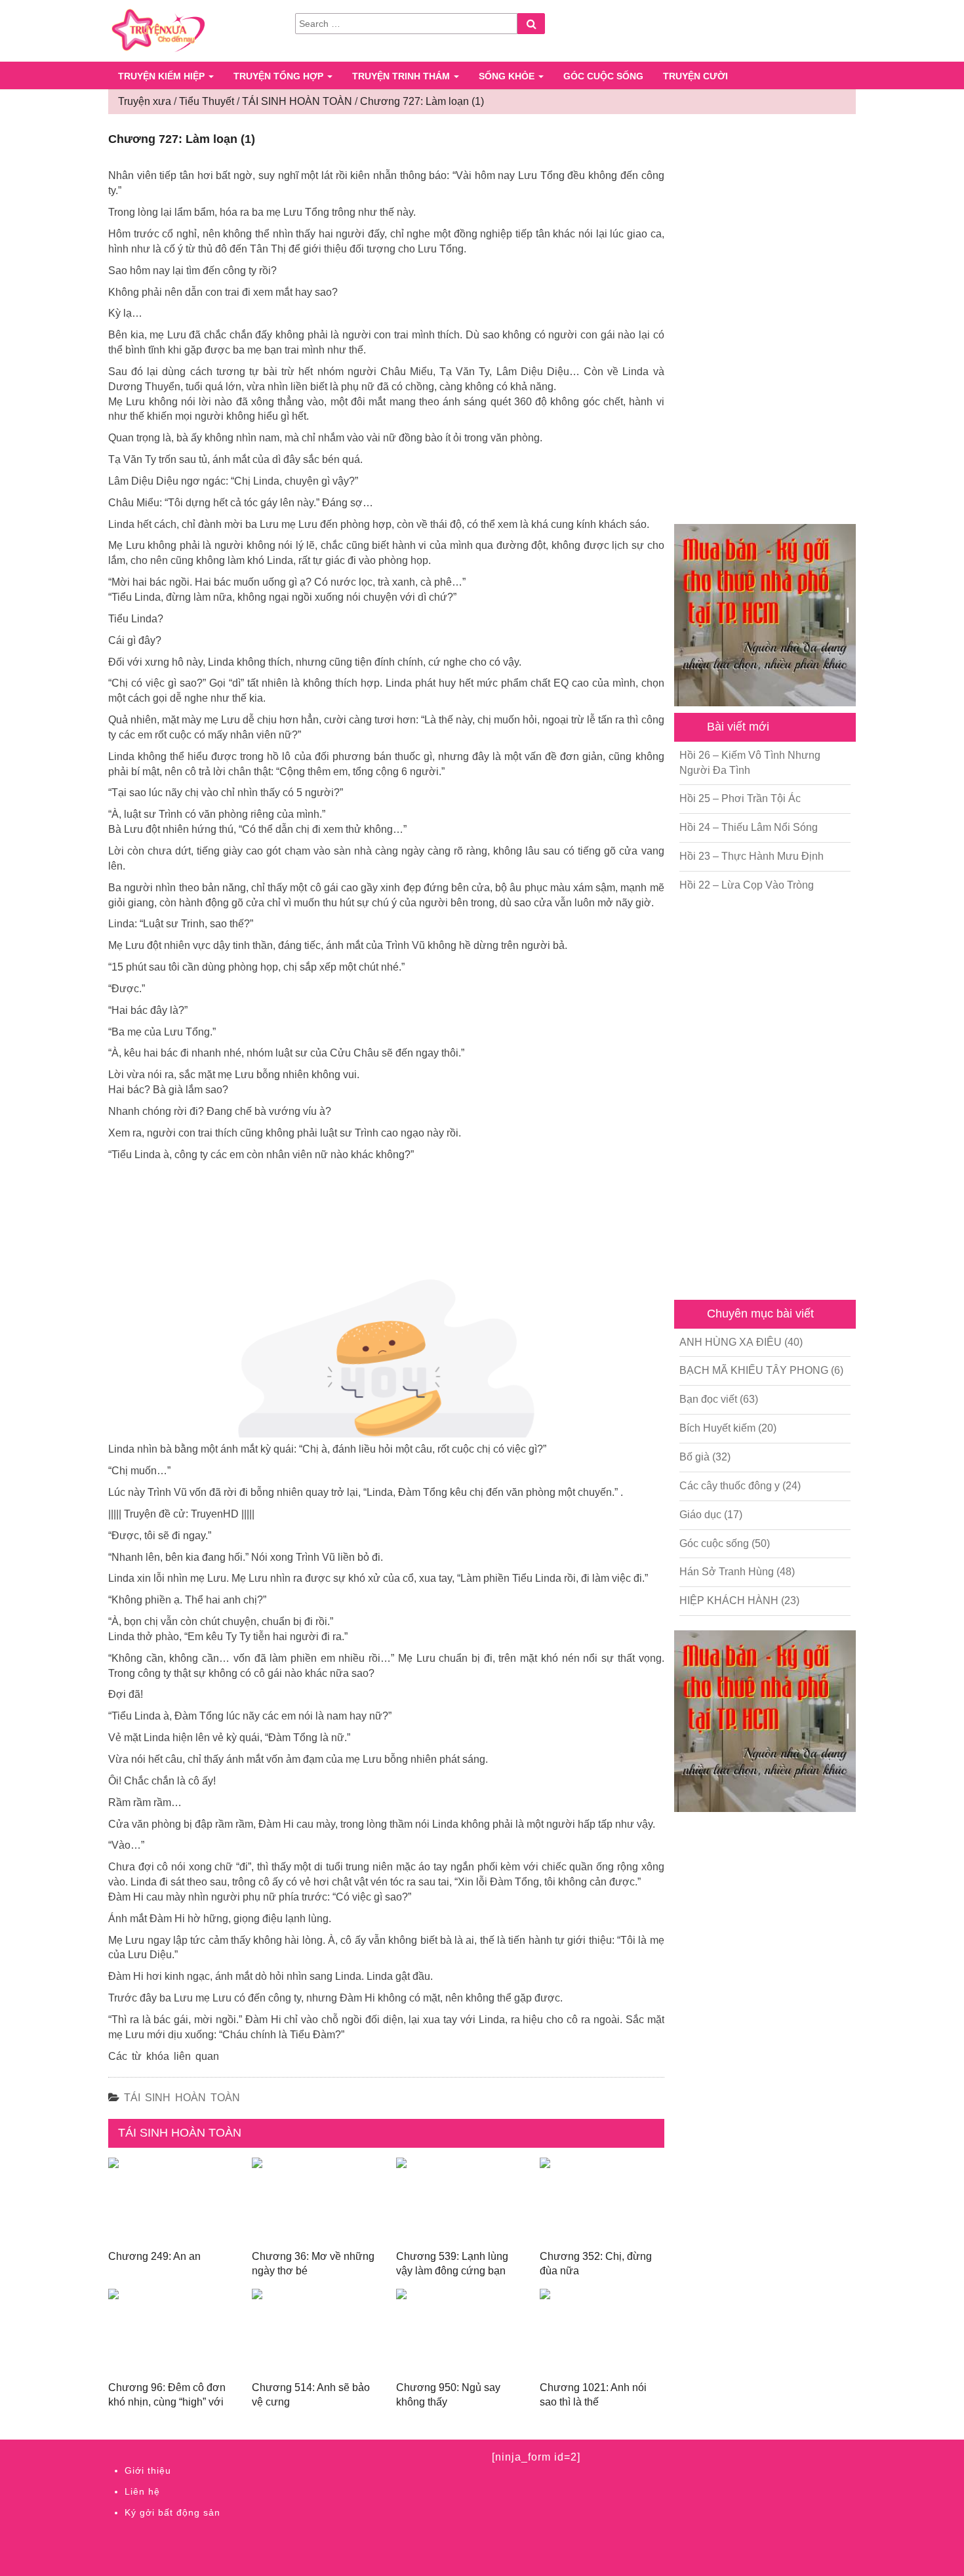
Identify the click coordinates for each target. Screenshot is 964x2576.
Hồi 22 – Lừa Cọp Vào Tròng (747, 885)
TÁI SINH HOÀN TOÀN (182, 2098)
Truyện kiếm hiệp (163, 76)
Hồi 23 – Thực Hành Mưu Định (752, 856)
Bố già (694, 1457)
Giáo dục (700, 1515)
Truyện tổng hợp (280, 76)
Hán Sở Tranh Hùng (727, 1572)
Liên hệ (142, 2491)
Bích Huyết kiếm (717, 1428)
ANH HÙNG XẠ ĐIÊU (731, 1342)
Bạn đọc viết (708, 1399)
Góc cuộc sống (603, 76)
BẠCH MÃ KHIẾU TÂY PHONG (754, 1370)
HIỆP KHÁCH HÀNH (729, 1600)
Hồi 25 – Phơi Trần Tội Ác (740, 798)
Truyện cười (695, 76)
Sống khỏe (508, 76)
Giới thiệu (148, 2470)
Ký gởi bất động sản (172, 2512)
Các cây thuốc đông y (730, 1486)
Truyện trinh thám (402, 76)
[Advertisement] (765, 321)
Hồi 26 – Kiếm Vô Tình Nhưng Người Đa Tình (750, 763)
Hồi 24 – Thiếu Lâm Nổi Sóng (749, 827)
